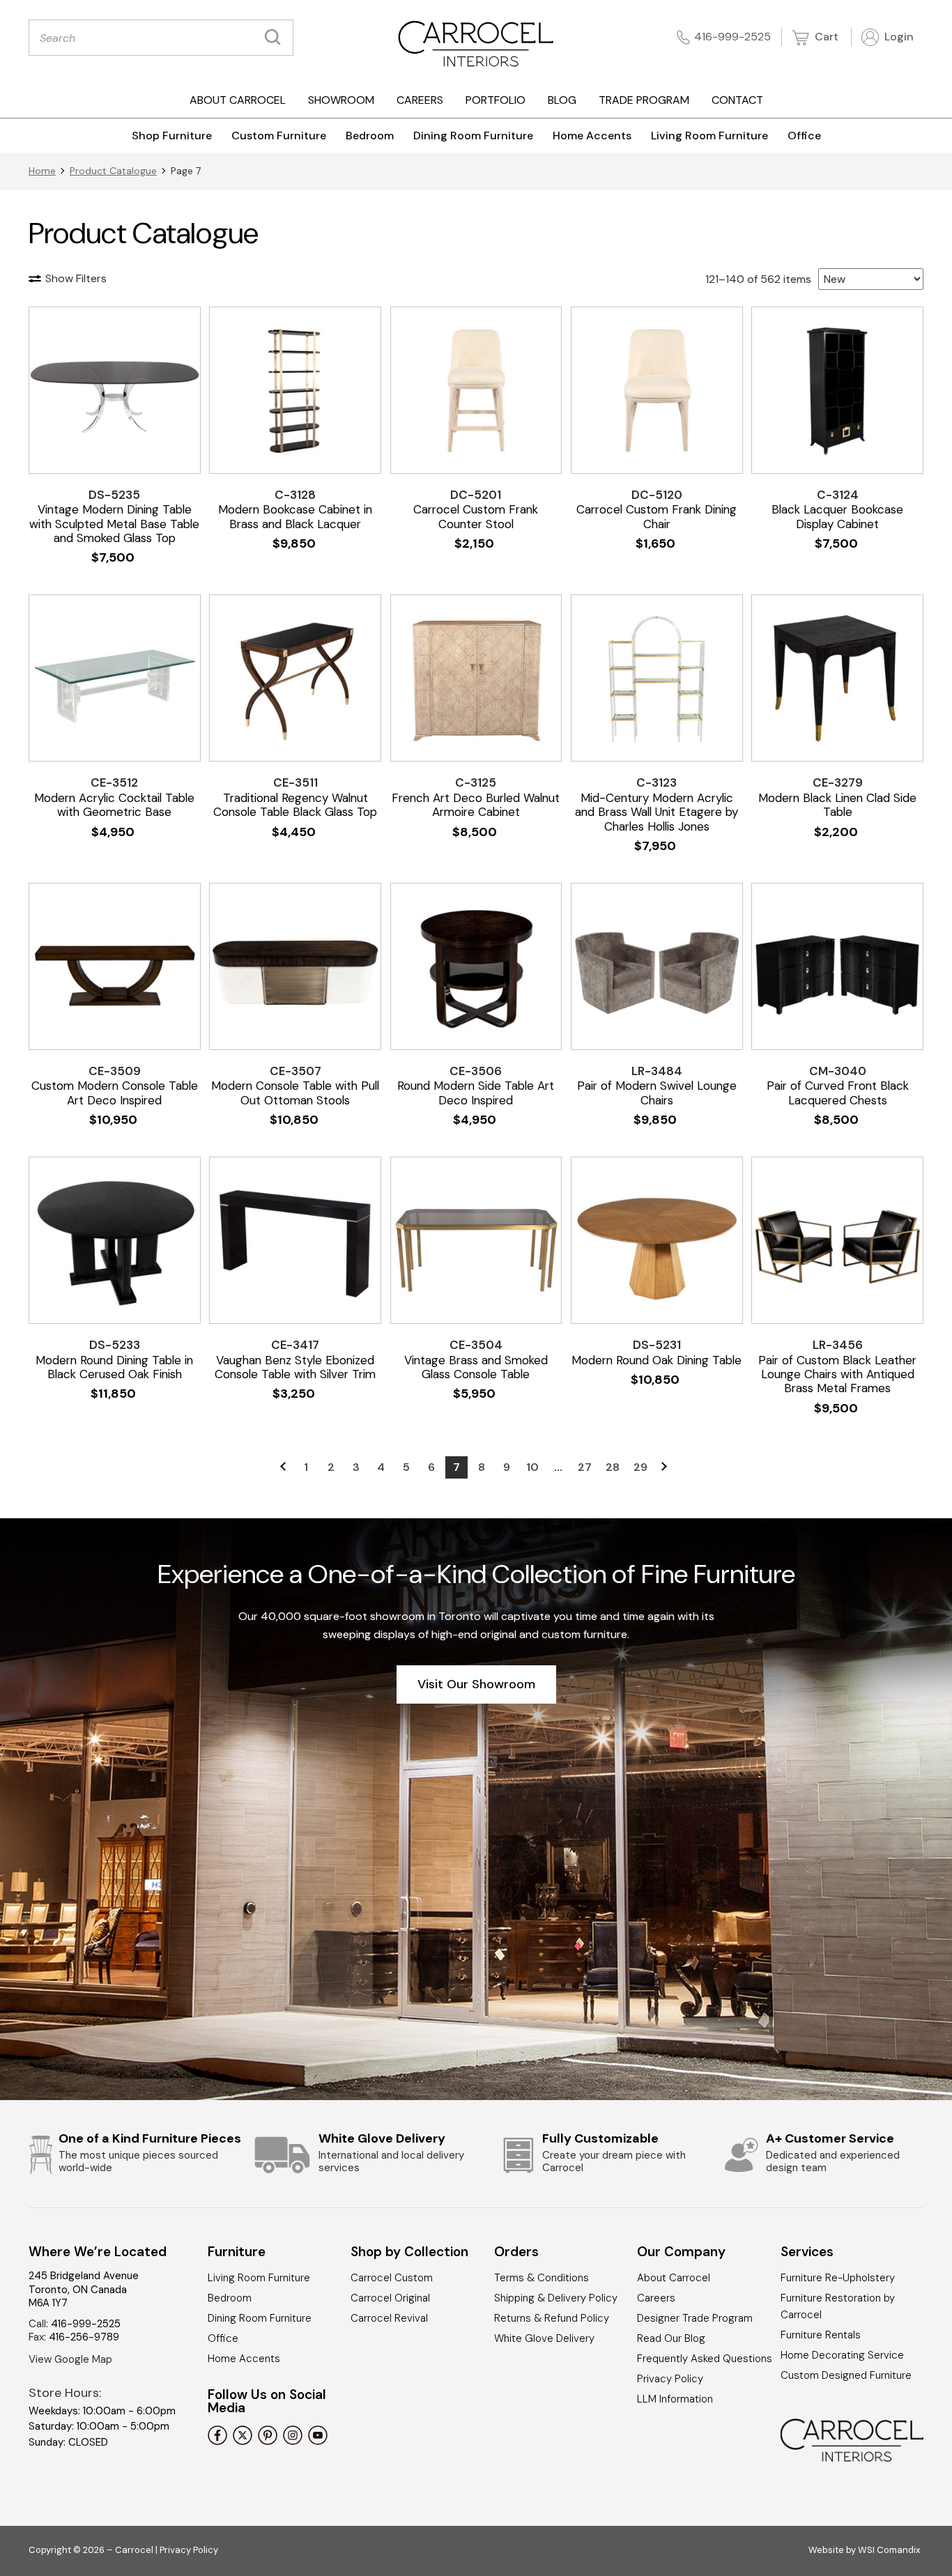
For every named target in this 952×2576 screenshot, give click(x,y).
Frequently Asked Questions (705, 2359)
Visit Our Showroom (476, 1684)
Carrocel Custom (392, 2278)
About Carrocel (238, 100)
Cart (825, 37)
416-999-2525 (732, 37)
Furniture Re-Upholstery (838, 2278)
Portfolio (496, 100)
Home (42, 171)
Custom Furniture (279, 136)
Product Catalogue (113, 171)
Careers (420, 100)
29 (640, 1467)
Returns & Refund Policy (552, 2318)
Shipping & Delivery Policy (556, 2298)
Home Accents (592, 136)
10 (532, 1467)
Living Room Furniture (709, 136)
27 (585, 1467)
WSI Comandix (889, 2550)
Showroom (341, 100)
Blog (562, 100)
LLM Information (675, 2399)
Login (898, 37)
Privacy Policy (670, 2379)
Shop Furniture (172, 136)
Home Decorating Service (842, 2355)
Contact (737, 100)
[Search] (276, 38)
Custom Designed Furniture (846, 2375)
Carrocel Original (390, 2298)
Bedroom (370, 136)
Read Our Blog (671, 2338)
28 (613, 1467)
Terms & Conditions (542, 2278)
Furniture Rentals (821, 2335)
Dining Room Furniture (473, 136)
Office (804, 136)
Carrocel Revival (389, 2318)
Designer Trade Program (695, 2318)
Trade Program (644, 100)
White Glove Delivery (544, 2338)
